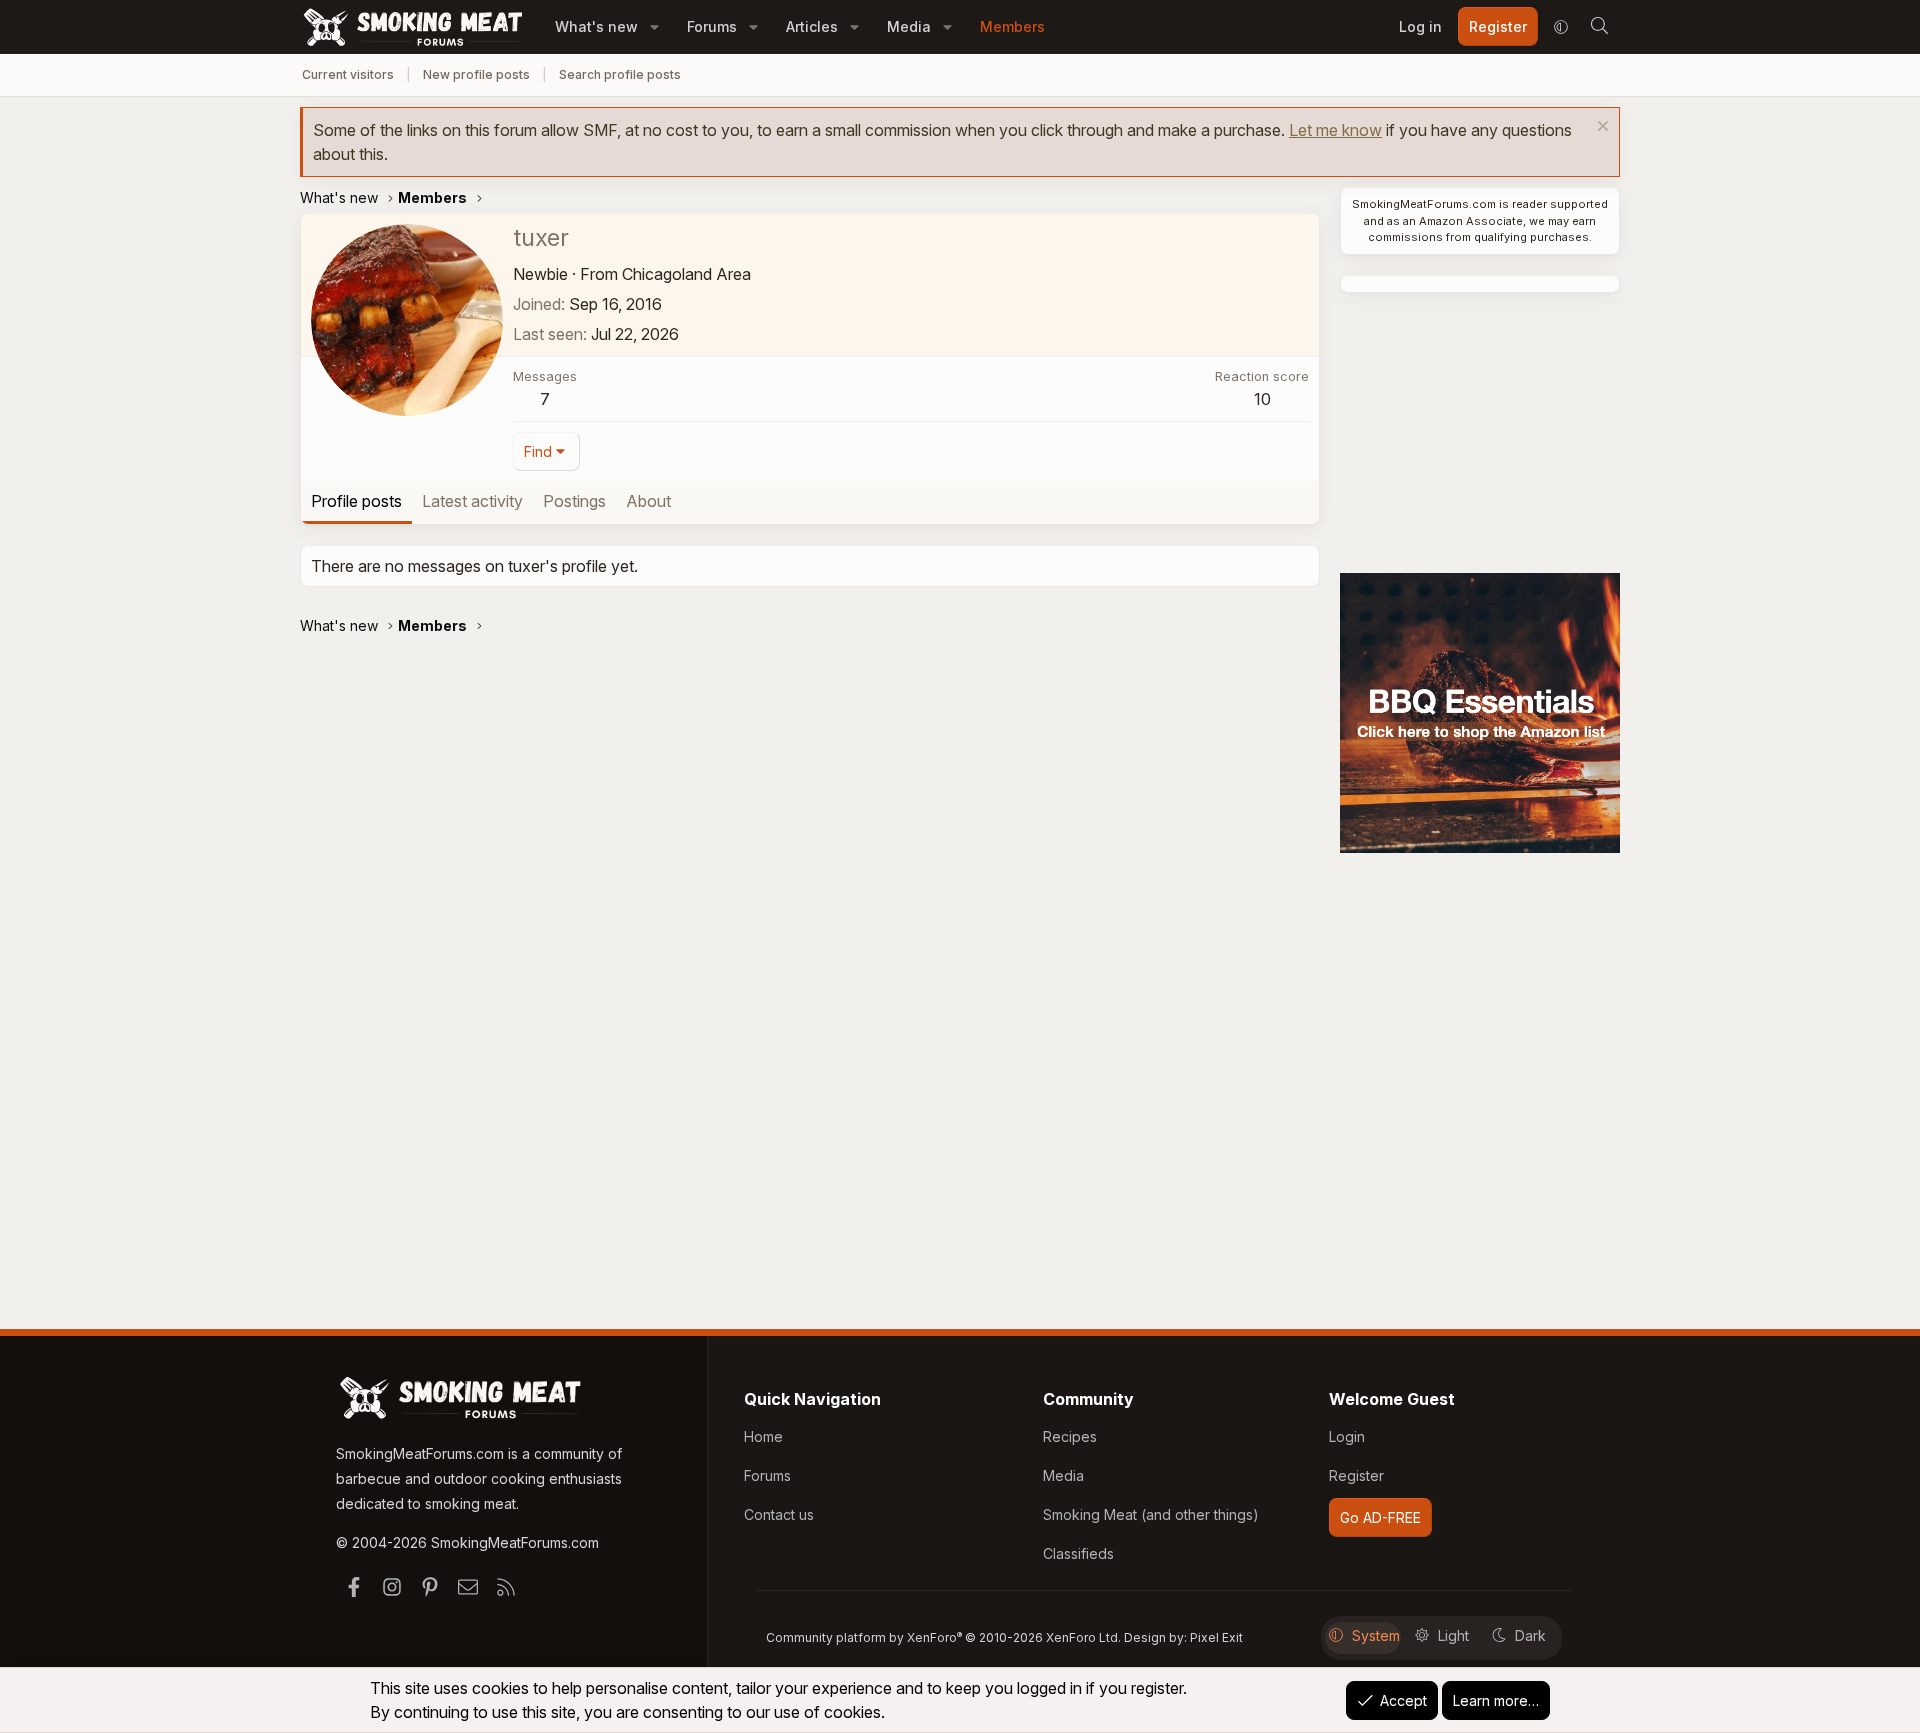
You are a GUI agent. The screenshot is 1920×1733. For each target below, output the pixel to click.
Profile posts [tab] (356, 501)
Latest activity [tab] (472, 501)
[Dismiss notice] (1600, 128)
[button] (654, 26)
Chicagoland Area (686, 274)
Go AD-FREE (1380, 1517)
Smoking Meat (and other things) (1151, 1514)
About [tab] (648, 501)
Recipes (1070, 1436)
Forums (712, 26)
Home (763, 1436)
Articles (812, 26)
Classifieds (1078, 1553)
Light (1453, 1635)
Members (1012, 26)
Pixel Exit (1216, 1637)
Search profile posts (620, 74)
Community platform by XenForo (943, 1637)
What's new (596, 26)
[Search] (1599, 27)
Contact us (779, 1514)
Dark (1530, 1635)
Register (1356, 1475)
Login (1347, 1436)
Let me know (1335, 130)
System (1376, 1635)
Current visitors (348, 74)
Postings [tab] (574, 501)
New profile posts (476, 74)
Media (909, 26)
